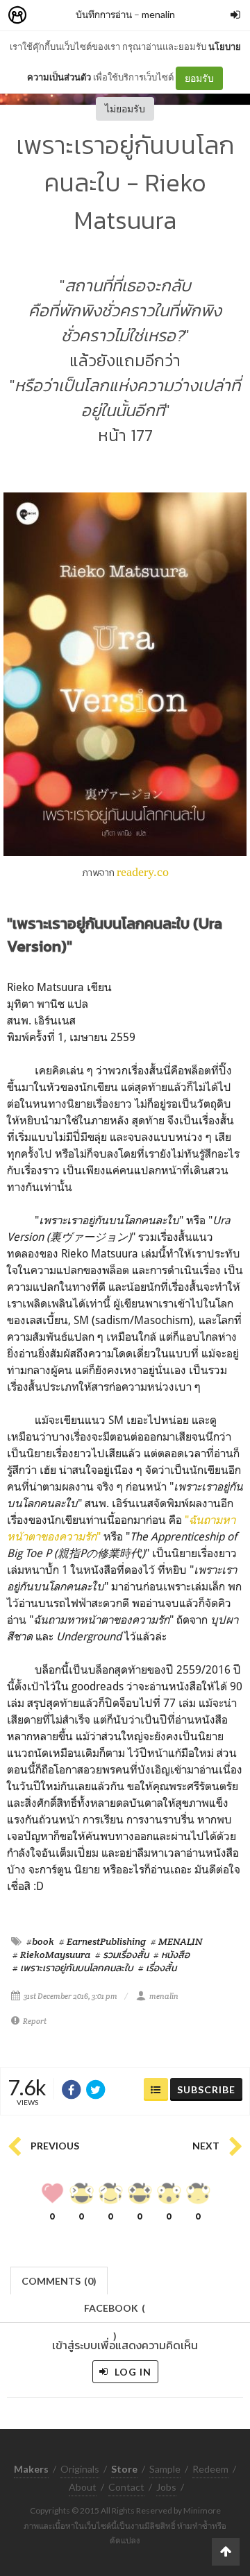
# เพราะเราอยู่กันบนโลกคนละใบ (73, 1968)
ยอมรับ (199, 78)
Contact (126, 2487)
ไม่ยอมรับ (125, 109)
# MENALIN (176, 1941)
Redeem (210, 2469)
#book (40, 1941)
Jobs (166, 2487)
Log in (132, 2372)
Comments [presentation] (59, 2281)
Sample (165, 2469)
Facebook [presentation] (115, 2312)
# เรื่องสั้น (157, 1968)
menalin (158, 14)
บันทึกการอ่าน (104, 14)
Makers (48, 16)
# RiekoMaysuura (51, 1955)
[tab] (59, 2279)
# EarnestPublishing (102, 1941)
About (83, 2487)
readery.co (143, 872)
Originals (80, 2469)
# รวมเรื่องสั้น (122, 1955)
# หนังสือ (172, 1955)
